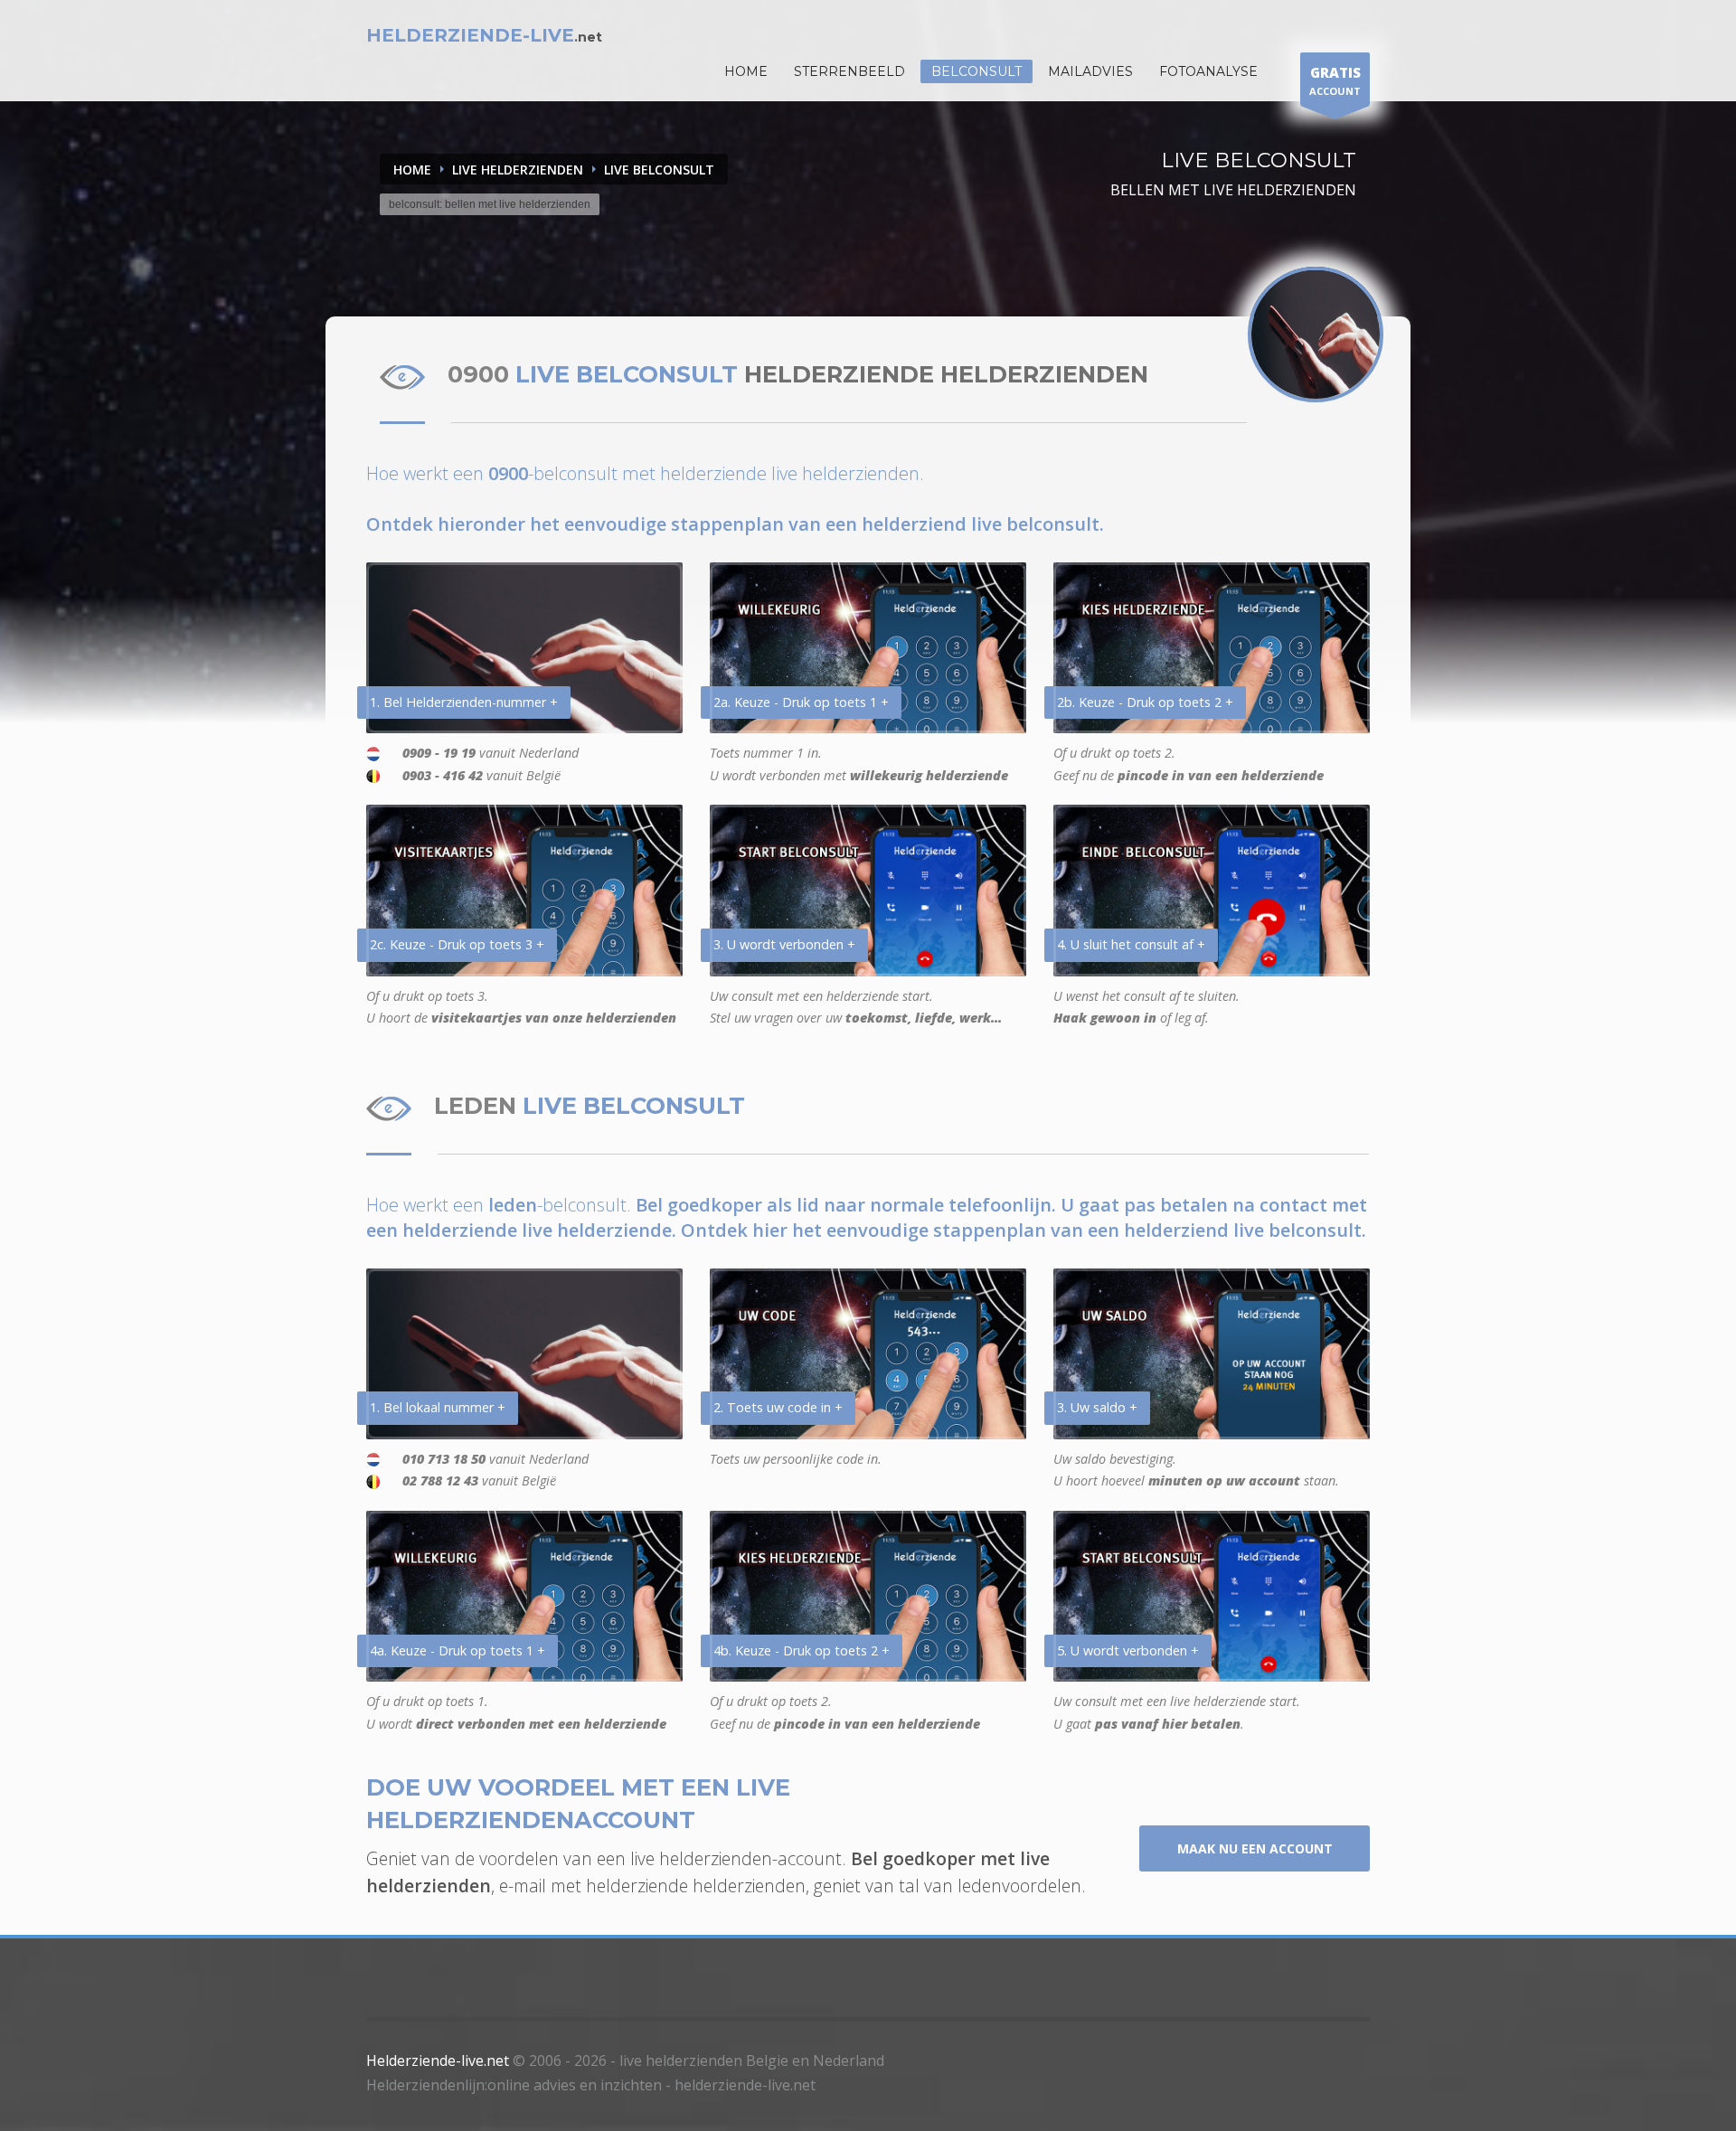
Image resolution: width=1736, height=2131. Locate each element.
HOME (746, 71)
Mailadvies (1090, 71)
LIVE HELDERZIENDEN (518, 170)
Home (412, 170)
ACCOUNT (1335, 80)
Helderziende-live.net (438, 2060)
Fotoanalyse (1208, 71)
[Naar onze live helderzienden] (1316, 335)
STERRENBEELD (849, 71)
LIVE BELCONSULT (659, 170)
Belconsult (976, 71)
